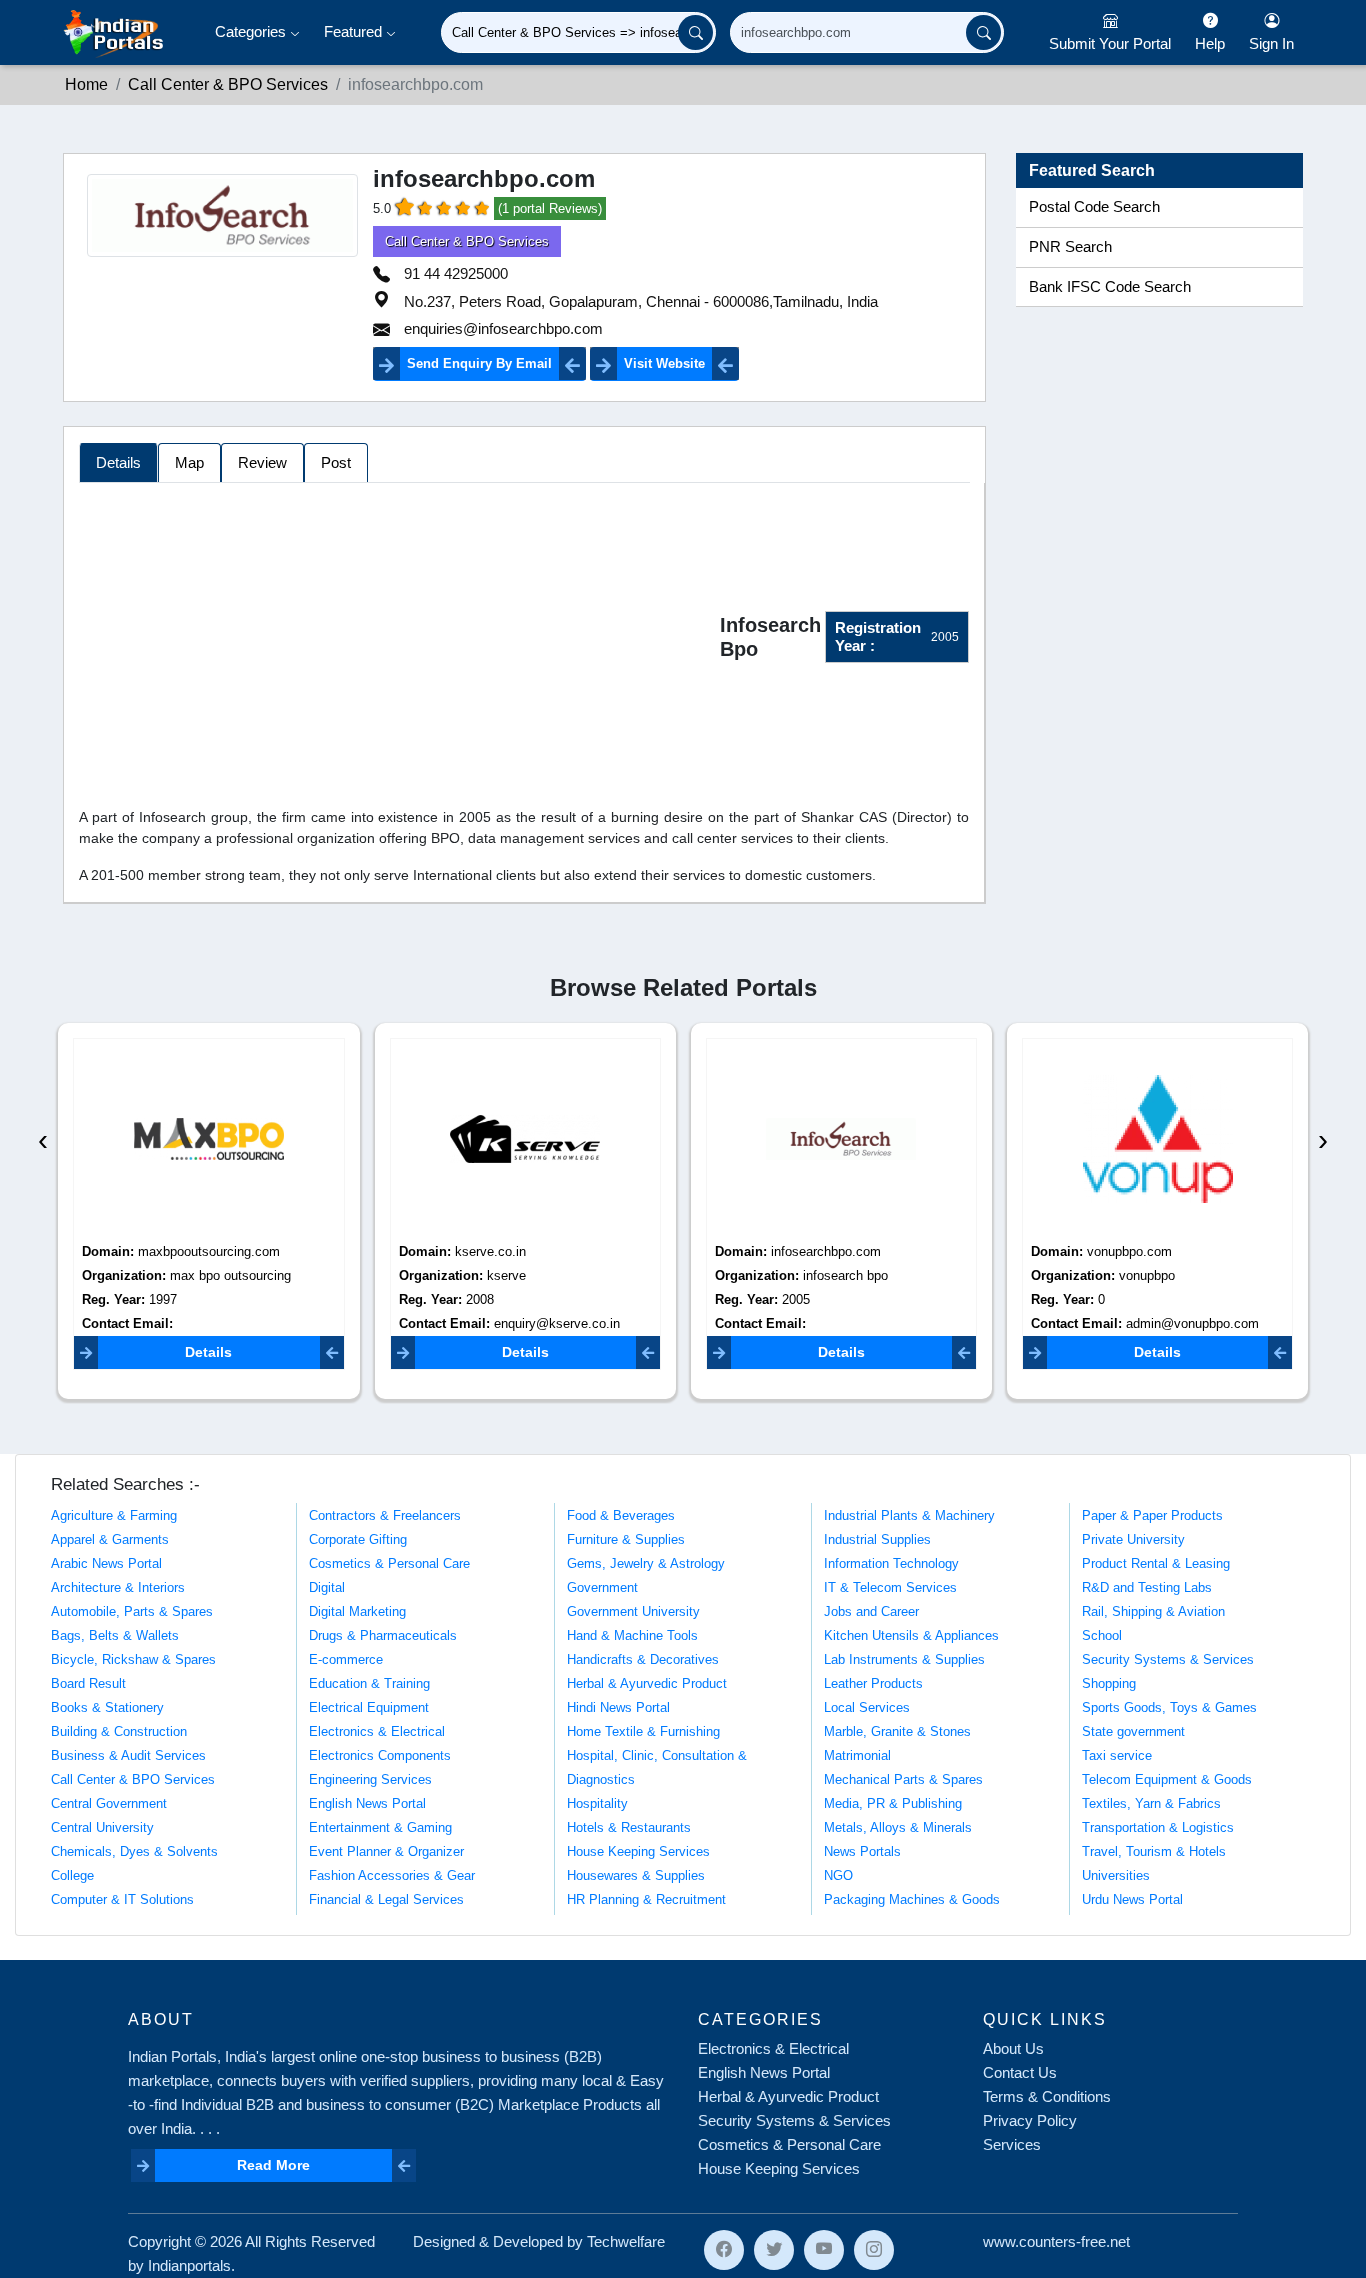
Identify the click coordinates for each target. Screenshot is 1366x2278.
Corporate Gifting (358, 1539)
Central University (102, 1827)
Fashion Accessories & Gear (392, 1875)
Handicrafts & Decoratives (643, 1659)
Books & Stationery (107, 1707)
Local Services (867, 1707)
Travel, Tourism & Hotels (1154, 1851)
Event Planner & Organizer (386, 1851)
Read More (273, 2165)
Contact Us (1020, 2072)
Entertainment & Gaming (380, 1827)
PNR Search (1070, 247)
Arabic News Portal (106, 1563)
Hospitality (597, 1803)
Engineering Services (370, 1779)
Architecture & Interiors (118, 1587)
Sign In (1271, 43)
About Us (1013, 2048)
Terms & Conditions (1047, 2096)
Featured (355, 31)
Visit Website (664, 363)
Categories (252, 31)
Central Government (109, 1803)
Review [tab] (262, 462)
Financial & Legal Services (386, 1899)
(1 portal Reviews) (550, 208)
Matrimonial (857, 1755)
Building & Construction (119, 1731)
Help (1210, 43)
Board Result (88, 1683)
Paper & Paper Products (1152, 1515)
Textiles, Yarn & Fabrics (1151, 1803)
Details (208, 1352)
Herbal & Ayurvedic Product (647, 1683)
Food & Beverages (621, 1515)
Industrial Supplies (877, 1539)
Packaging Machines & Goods (912, 1899)
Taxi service (1117, 1755)
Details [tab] (118, 462)
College (72, 1875)
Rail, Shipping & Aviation (1153, 1611)
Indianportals (189, 2265)
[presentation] (43, 1139)
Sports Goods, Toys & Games (1169, 1707)
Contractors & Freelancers (385, 1515)
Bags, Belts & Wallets (115, 1635)
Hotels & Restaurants (629, 1827)
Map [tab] (189, 462)
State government (1133, 1731)
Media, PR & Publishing (893, 1803)
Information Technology (891, 1563)
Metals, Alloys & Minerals (898, 1827)
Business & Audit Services (128, 1755)
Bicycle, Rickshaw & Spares (133, 1659)
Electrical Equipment (369, 1707)
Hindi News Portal (618, 1707)
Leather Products (873, 1683)
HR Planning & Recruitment (646, 1899)
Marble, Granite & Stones (897, 1731)
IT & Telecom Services (890, 1587)
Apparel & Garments (110, 1539)
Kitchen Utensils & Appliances (911, 1635)
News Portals (862, 1851)
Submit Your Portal (1110, 43)
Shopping (1109, 1683)
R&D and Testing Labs (1147, 1587)
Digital (327, 1587)
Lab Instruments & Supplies (904, 1659)
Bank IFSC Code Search (1110, 287)
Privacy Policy (1030, 2120)
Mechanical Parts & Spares (903, 1779)
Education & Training (369, 1683)
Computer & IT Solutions (122, 1899)
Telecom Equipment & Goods (1167, 1779)
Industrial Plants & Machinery (909, 1515)
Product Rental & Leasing (1156, 1563)
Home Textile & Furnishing (643, 1731)
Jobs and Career (871, 1611)
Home (86, 84)
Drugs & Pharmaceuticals (383, 1635)
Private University (1133, 1539)
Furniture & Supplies (626, 1539)
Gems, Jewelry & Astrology (646, 1563)
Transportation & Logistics (1158, 1827)
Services (1012, 2144)
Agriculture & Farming (114, 1515)
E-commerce (346, 1659)
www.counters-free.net (1056, 2241)
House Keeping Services (638, 1851)
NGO (838, 1875)
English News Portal (367, 1803)
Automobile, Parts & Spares (132, 1611)
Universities (1116, 1875)
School (1102, 1635)
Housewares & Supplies (636, 1875)
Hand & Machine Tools (632, 1635)
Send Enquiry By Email (479, 363)
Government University (633, 1611)
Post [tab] (336, 462)
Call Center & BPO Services (228, 84)
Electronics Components (380, 1755)
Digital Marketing (357, 1611)
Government (602, 1587)
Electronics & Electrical (377, 1731)
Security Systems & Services (1168, 1659)
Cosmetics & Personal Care (389, 1563)
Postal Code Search (1094, 207)
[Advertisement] (399, 641)
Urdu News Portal (1132, 1899)
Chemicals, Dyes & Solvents (134, 1851)
